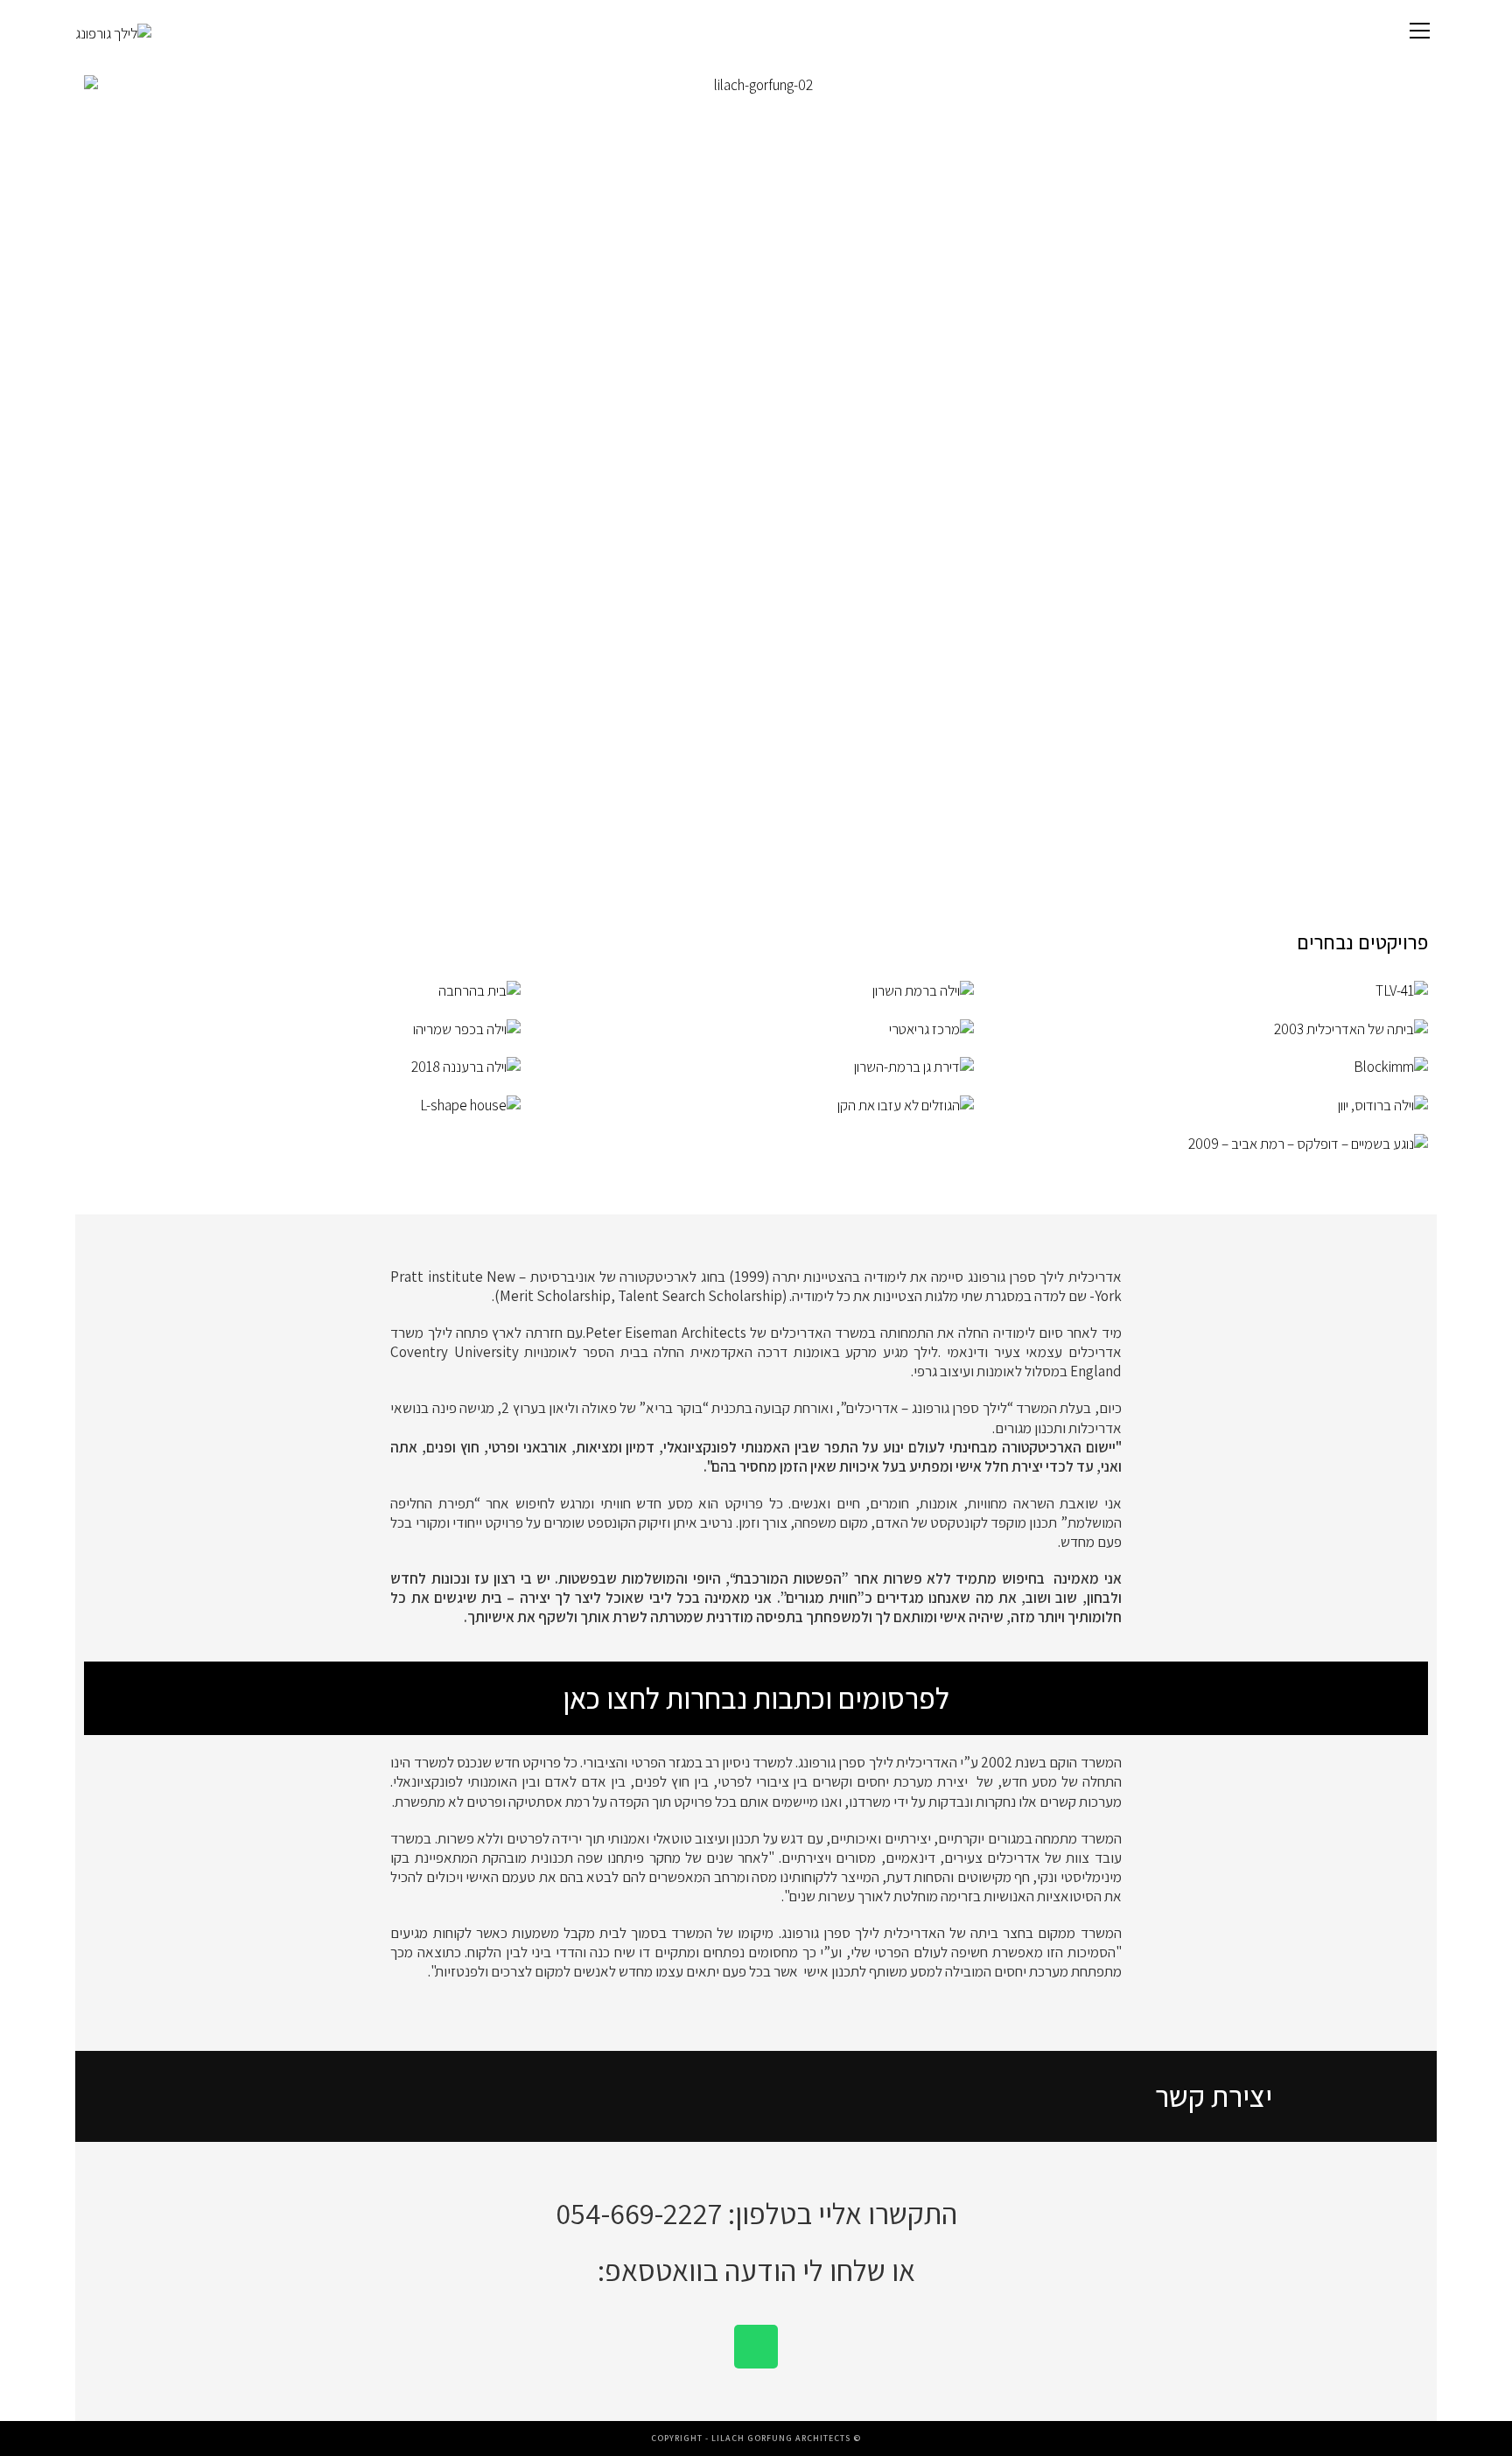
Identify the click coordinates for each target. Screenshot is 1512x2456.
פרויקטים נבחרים (1362, 942)
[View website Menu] (1420, 33)
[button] (113, 460)
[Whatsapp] (756, 2347)
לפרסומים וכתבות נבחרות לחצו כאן (756, 1698)
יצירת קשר (1214, 2096)
